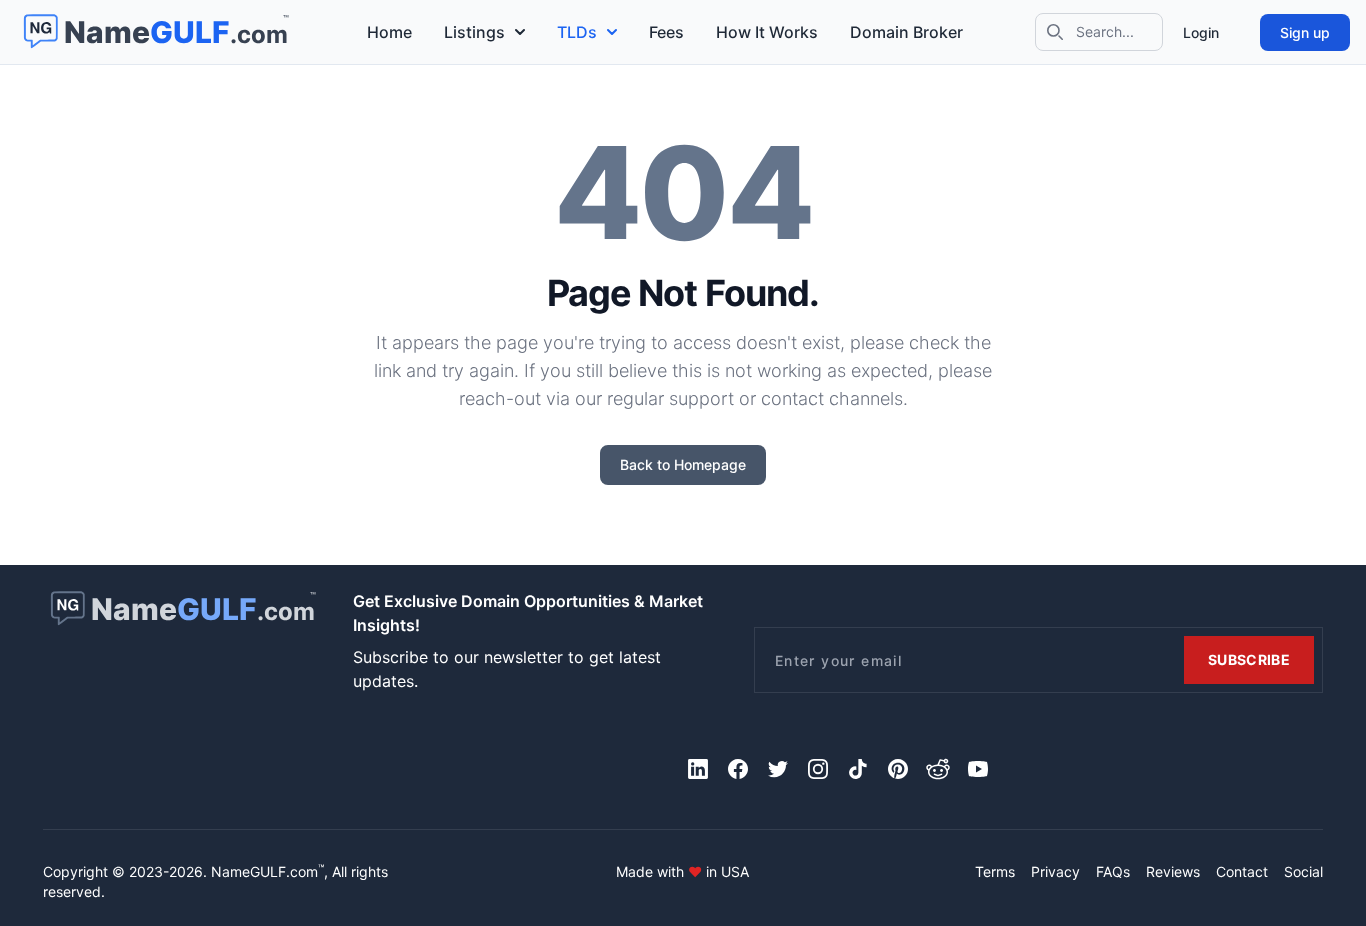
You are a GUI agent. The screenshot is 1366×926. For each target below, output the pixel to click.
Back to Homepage (683, 464)
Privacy (1055, 871)
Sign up (1305, 32)
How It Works (767, 32)
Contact (1242, 871)
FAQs (1113, 871)
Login (1201, 32)
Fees (666, 32)
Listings (474, 32)
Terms (995, 871)
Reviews (1173, 871)
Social (1303, 871)
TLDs (577, 32)
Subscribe (1249, 659)
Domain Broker (906, 32)
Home (389, 32)
